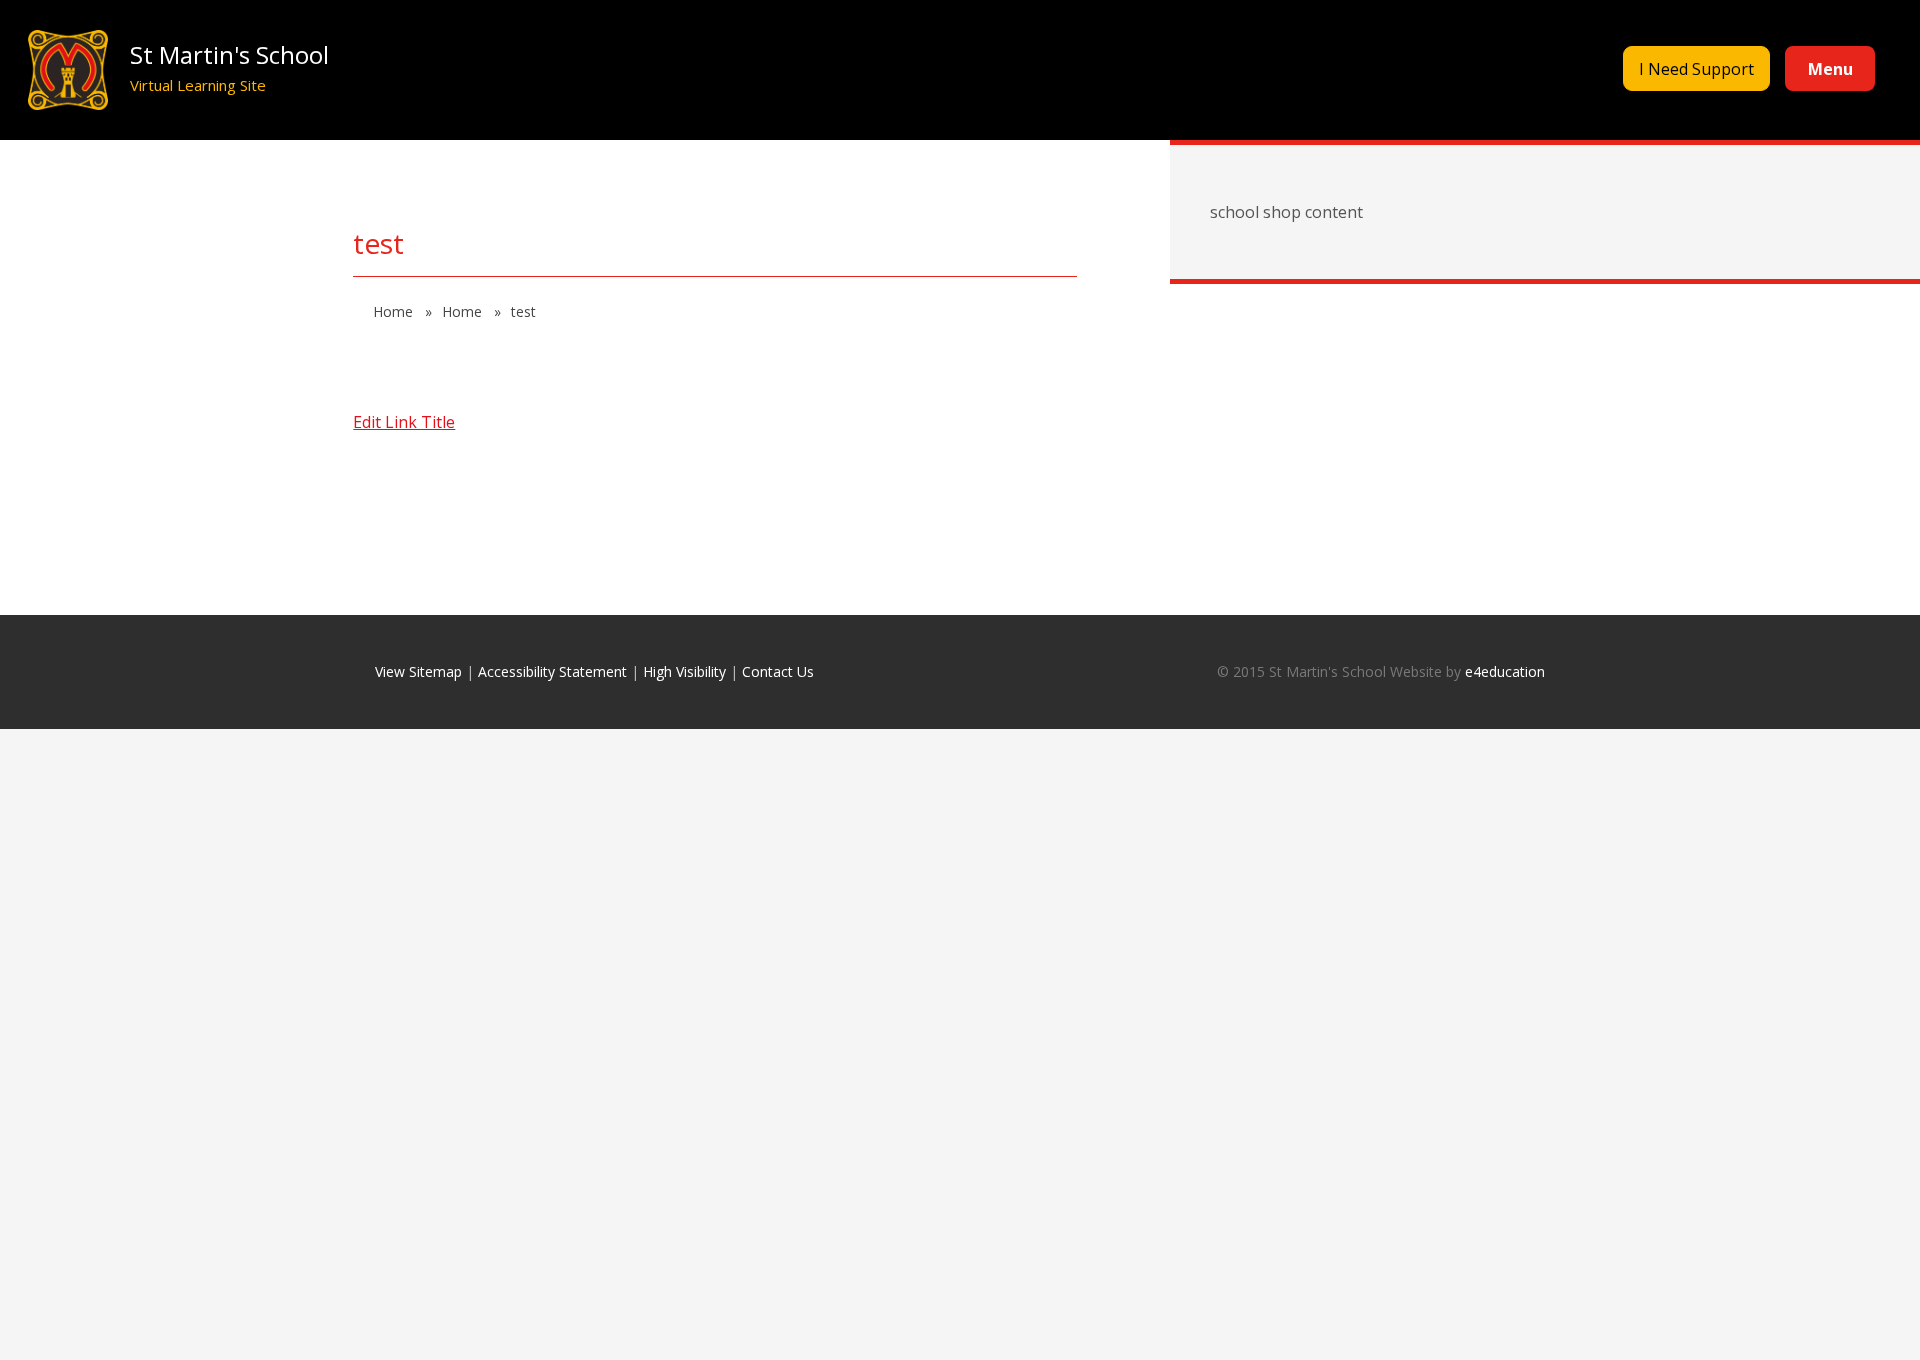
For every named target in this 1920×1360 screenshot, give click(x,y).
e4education (1505, 671)
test (523, 311)
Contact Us (778, 671)
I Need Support (1696, 69)
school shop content (1286, 212)
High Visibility (684, 671)
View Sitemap (418, 671)
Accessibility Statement (552, 671)
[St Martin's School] (67, 70)
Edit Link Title (404, 422)
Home (395, 311)
